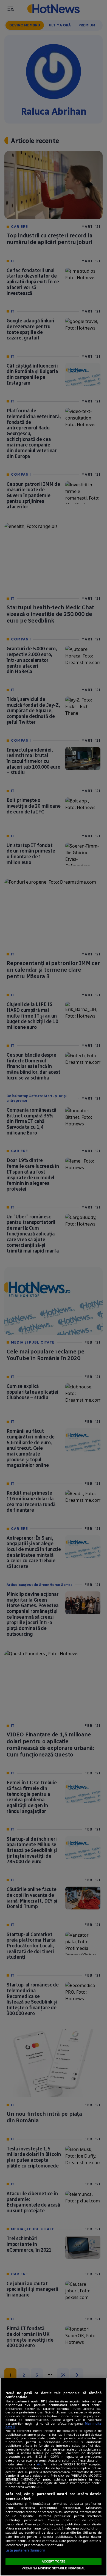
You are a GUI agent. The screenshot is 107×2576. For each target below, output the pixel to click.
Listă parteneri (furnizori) (25, 2550)
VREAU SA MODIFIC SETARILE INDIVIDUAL (54, 2568)
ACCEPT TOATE (54, 2561)
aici (39, 2464)
